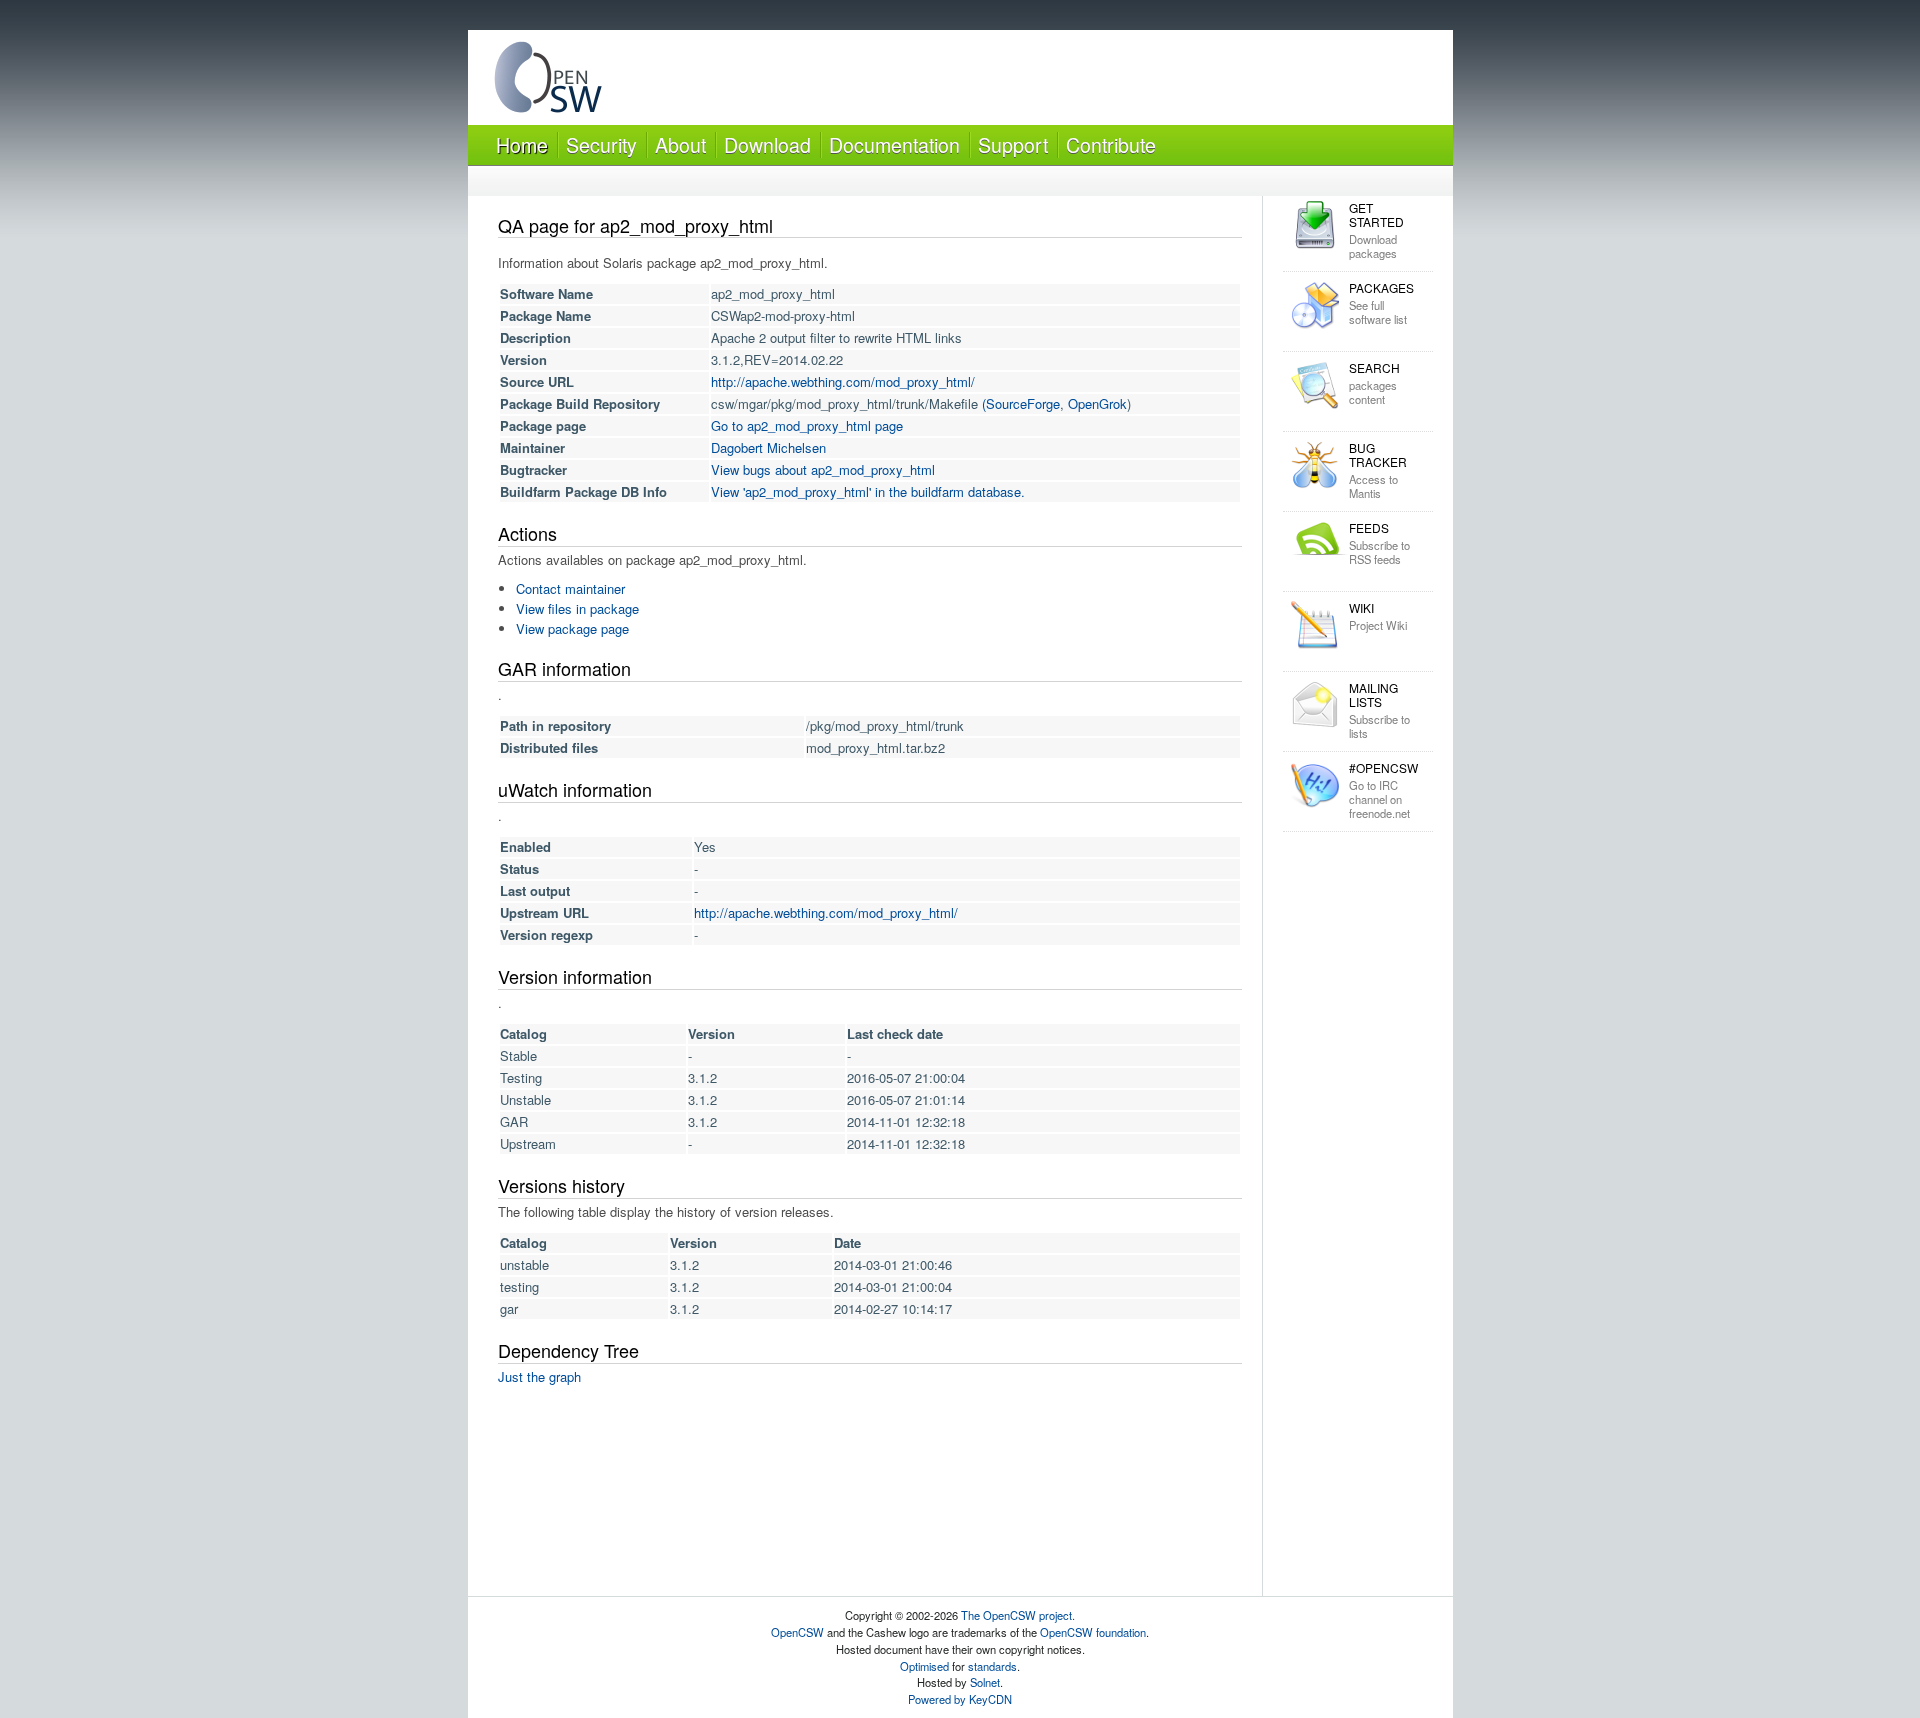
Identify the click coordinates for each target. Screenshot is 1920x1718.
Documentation (894, 144)
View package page (572, 628)
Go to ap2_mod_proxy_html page (807, 425)
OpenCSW (797, 1632)
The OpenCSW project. (1018, 1615)
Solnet (985, 1682)
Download (767, 144)
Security (601, 144)
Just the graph (539, 1376)
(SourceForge (1021, 403)
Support (1013, 144)
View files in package (577, 608)
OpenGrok (1097, 403)
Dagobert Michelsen (768, 447)
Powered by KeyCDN (960, 1699)
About (680, 144)
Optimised (924, 1666)
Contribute (1111, 144)
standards (992, 1666)
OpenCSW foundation (1093, 1632)
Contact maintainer (570, 588)
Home (522, 144)
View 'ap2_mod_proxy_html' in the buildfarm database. (868, 491)
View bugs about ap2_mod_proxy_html (823, 469)
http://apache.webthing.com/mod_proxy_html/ (843, 381)
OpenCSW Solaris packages (548, 81)
